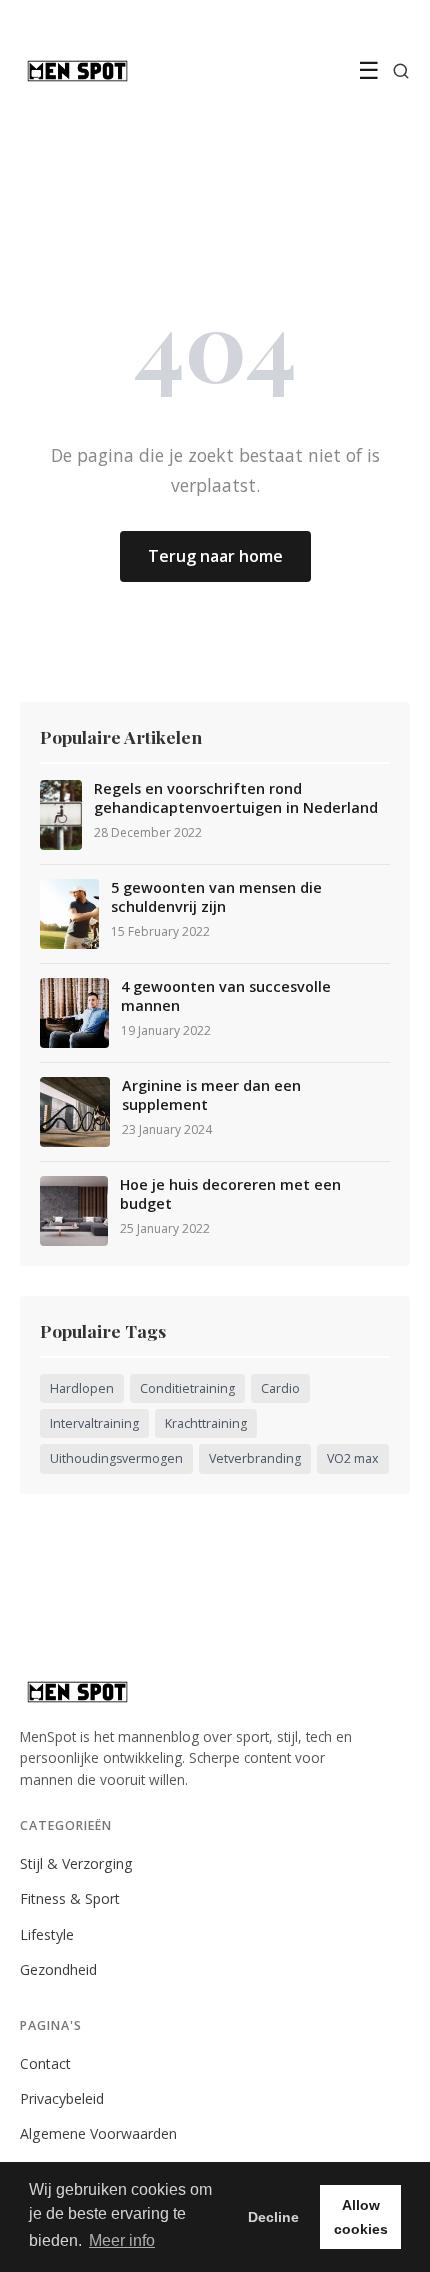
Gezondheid (58, 1969)
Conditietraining (187, 1388)
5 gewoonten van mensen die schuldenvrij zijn (216, 897)
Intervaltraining (94, 1423)
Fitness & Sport (70, 1898)
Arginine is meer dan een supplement (211, 1095)
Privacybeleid (62, 2098)
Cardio (280, 1388)
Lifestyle (47, 1934)
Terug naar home (215, 556)
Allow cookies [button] (361, 2217)
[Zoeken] (401, 71)
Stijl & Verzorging (76, 1863)
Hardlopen (82, 1388)
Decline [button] (273, 2217)
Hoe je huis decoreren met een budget (230, 1194)
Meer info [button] (122, 2240)
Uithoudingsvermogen (116, 1458)
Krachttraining (206, 1423)
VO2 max (353, 1458)
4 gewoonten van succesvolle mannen (226, 996)
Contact (45, 2063)
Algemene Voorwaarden (98, 2133)
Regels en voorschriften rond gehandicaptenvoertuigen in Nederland (236, 798)
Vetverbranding (255, 1458)
